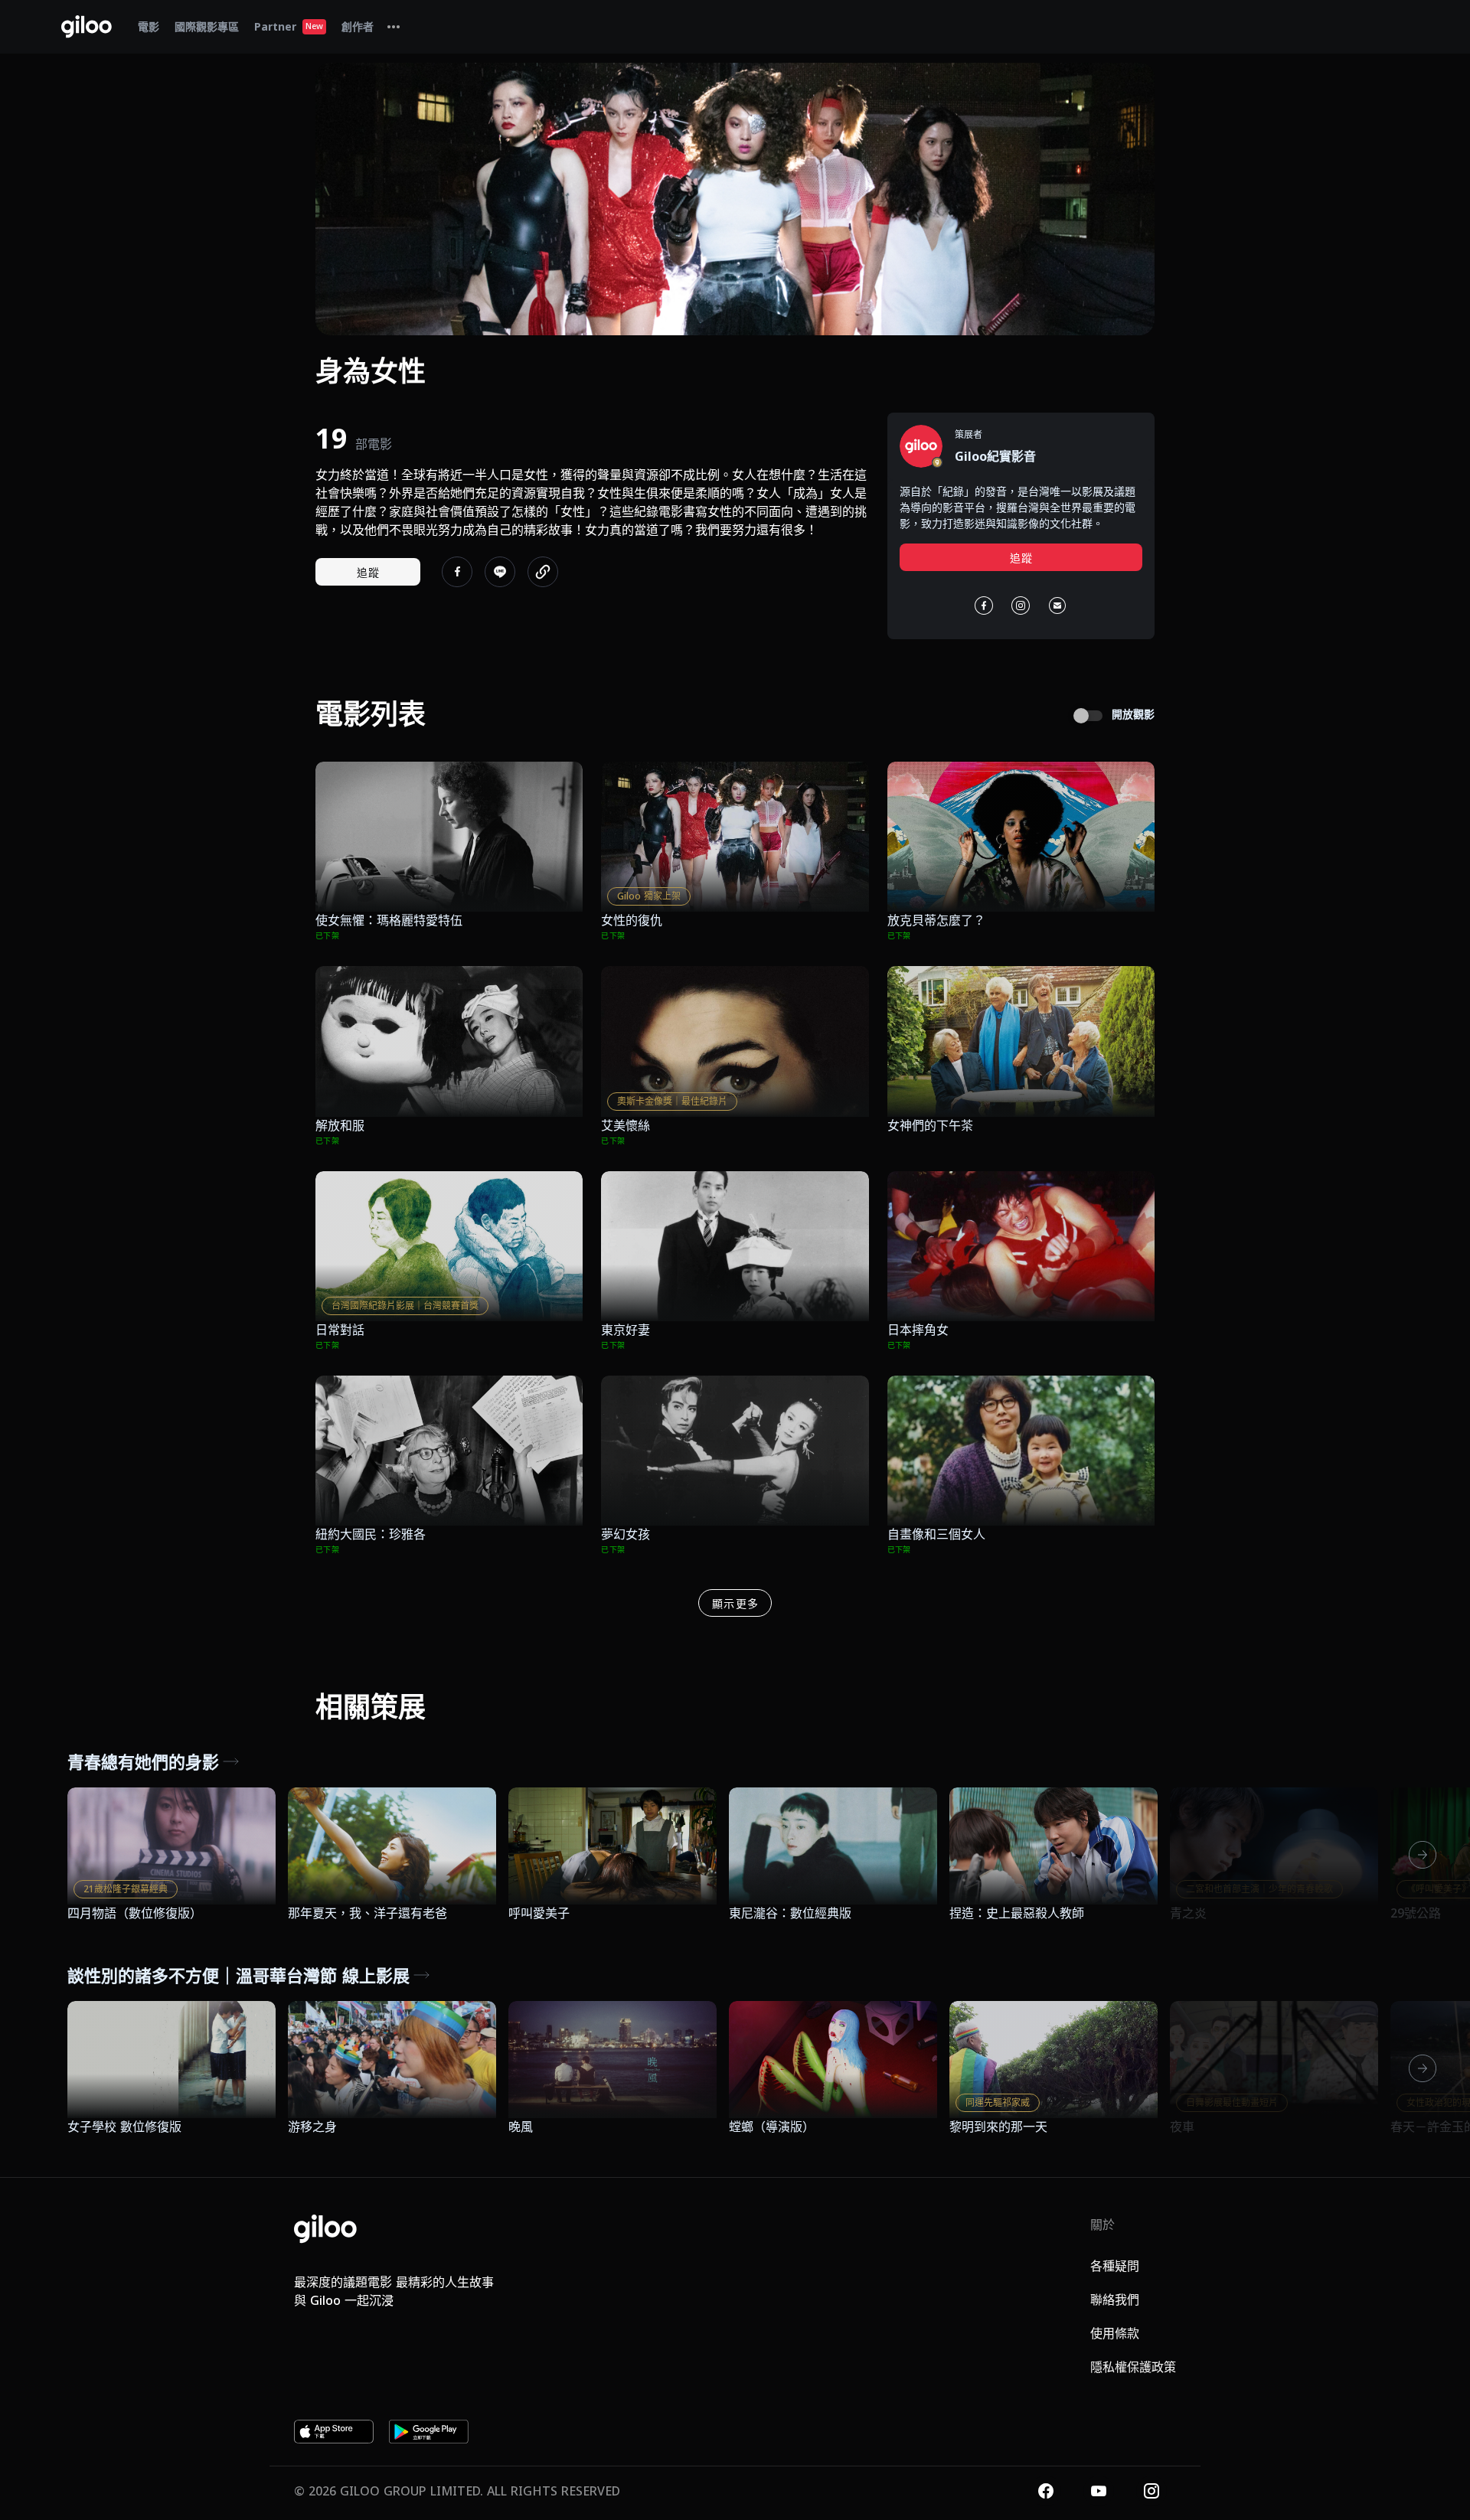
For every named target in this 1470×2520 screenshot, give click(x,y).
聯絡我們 (1115, 2300)
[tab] (394, 27)
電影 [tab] (149, 26)
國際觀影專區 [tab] (207, 26)
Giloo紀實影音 (995, 456)
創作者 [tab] (358, 26)
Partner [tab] (289, 26)
